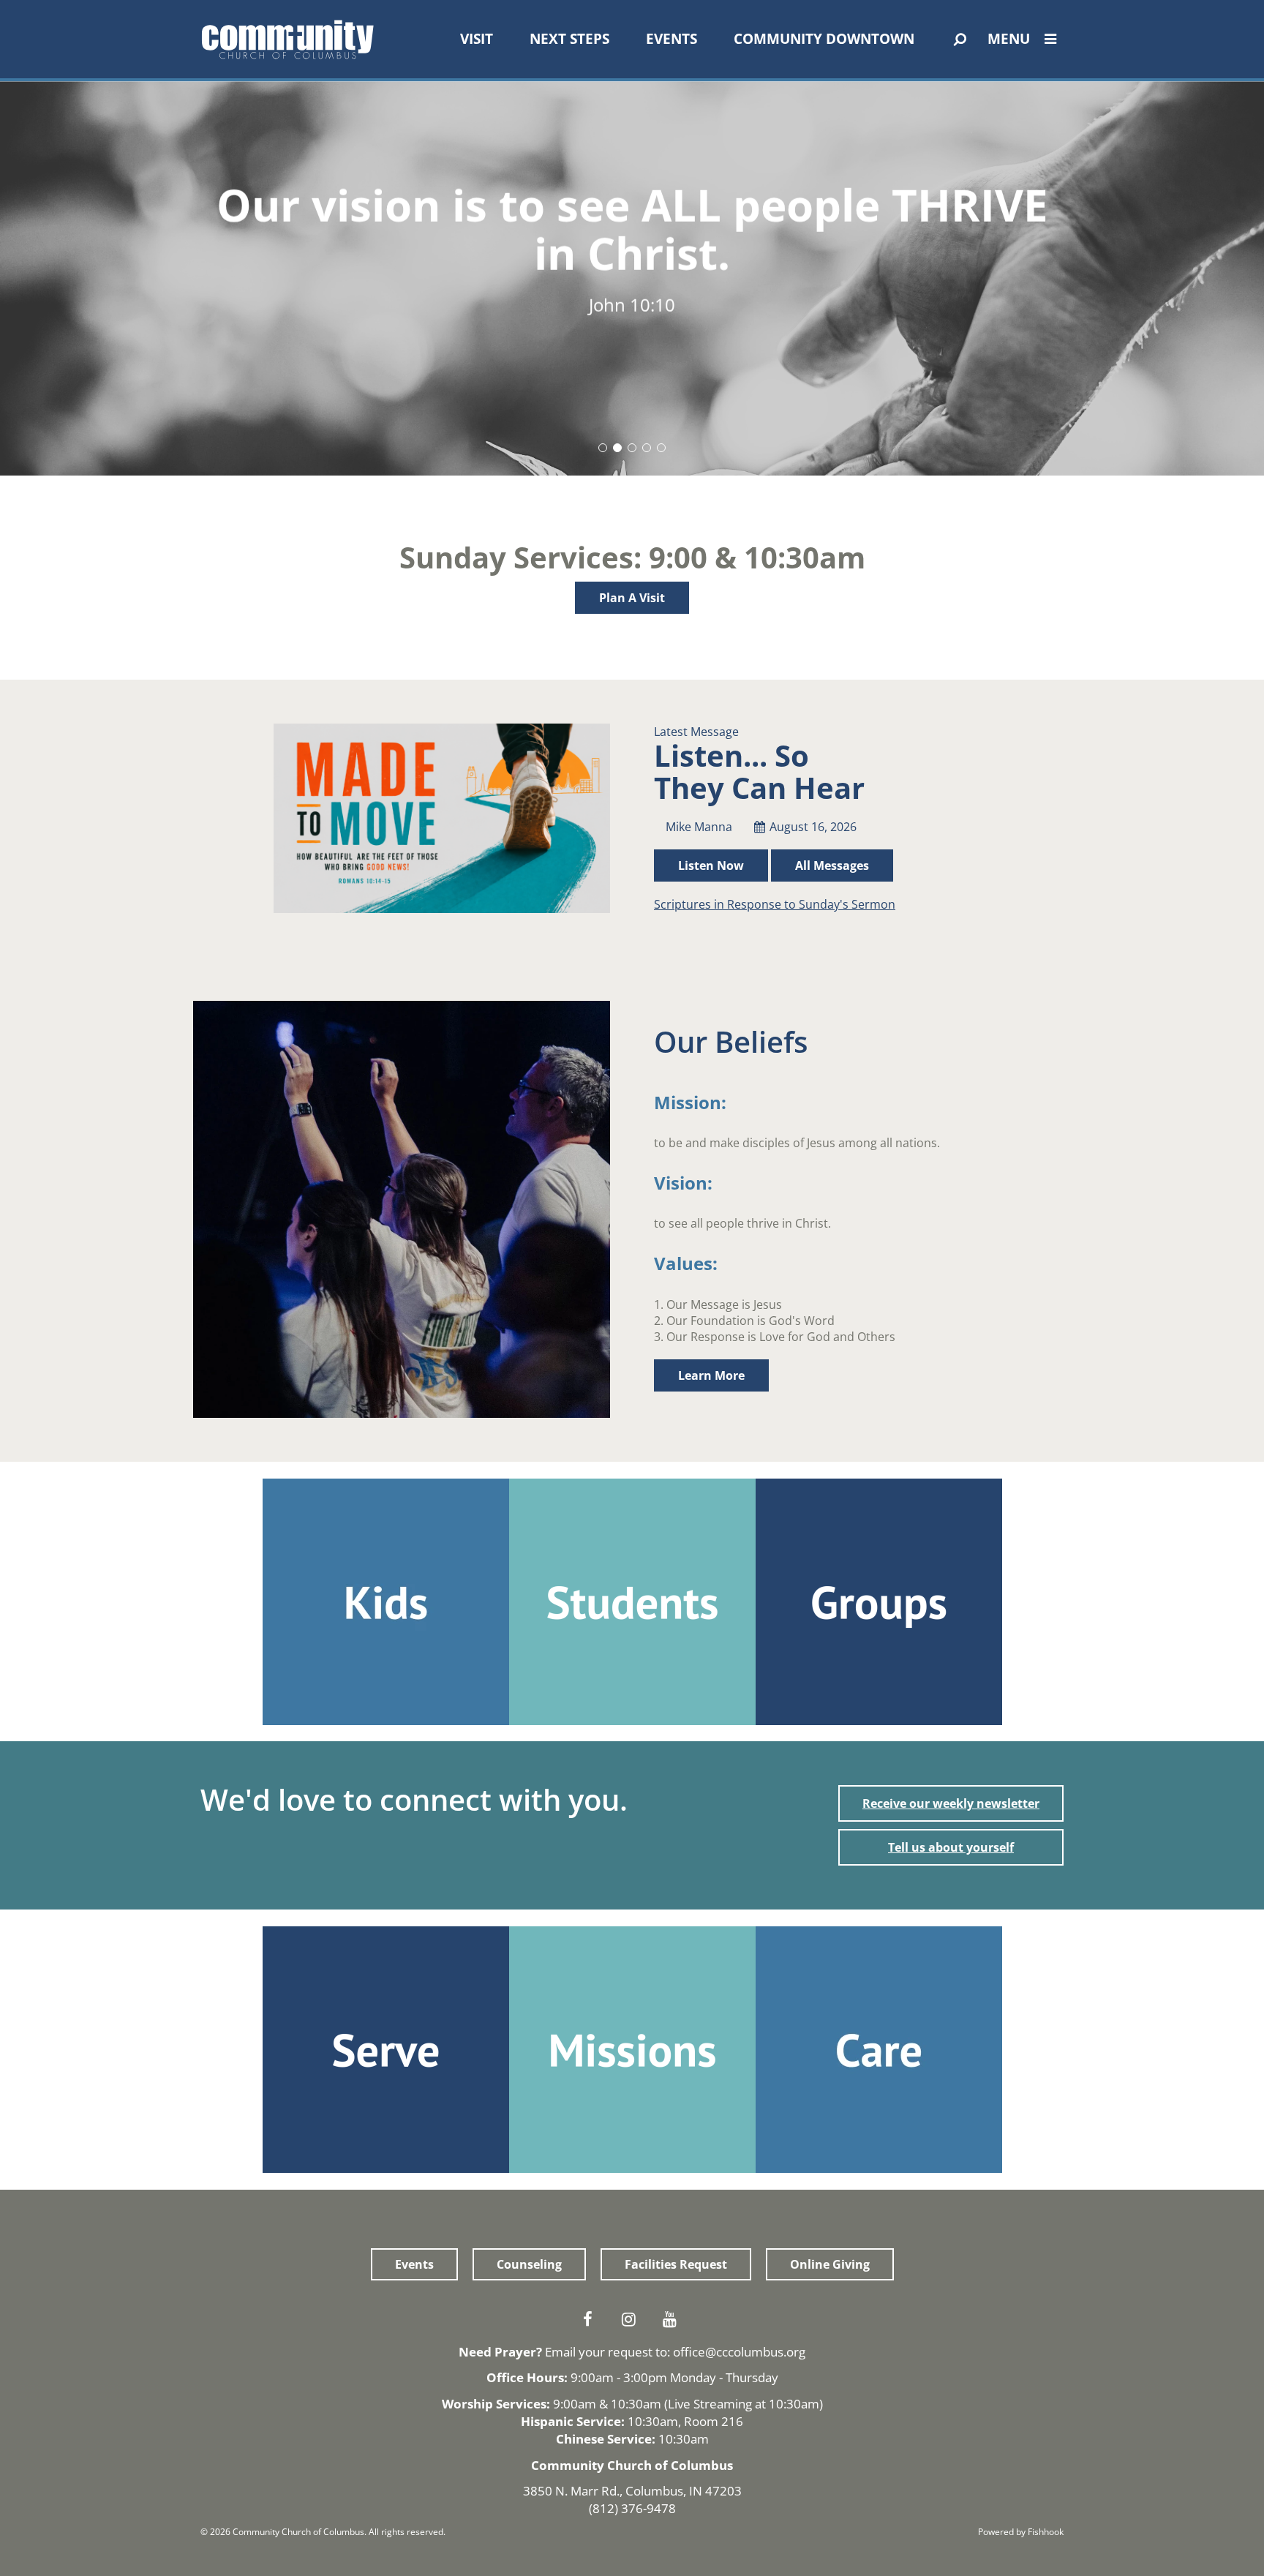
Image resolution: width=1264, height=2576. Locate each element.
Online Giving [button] (830, 2264)
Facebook (591, 2319)
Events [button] (414, 2264)
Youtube (673, 2319)
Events (671, 39)
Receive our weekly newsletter (951, 1803)
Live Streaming (710, 2404)
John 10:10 (632, 305)
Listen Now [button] (711, 865)
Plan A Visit (632, 598)
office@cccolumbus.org (739, 2352)
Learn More (711, 1375)
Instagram (632, 2319)
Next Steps (569, 39)
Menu (1009, 39)
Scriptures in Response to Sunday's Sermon (775, 904)
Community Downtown (824, 39)
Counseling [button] (529, 2264)
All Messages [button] (832, 865)
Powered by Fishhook (1021, 2532)
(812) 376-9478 (632, 2508)
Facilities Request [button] (676, 2264)
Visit (477, 39)
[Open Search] (960, 40)
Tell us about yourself (951, 1847)
